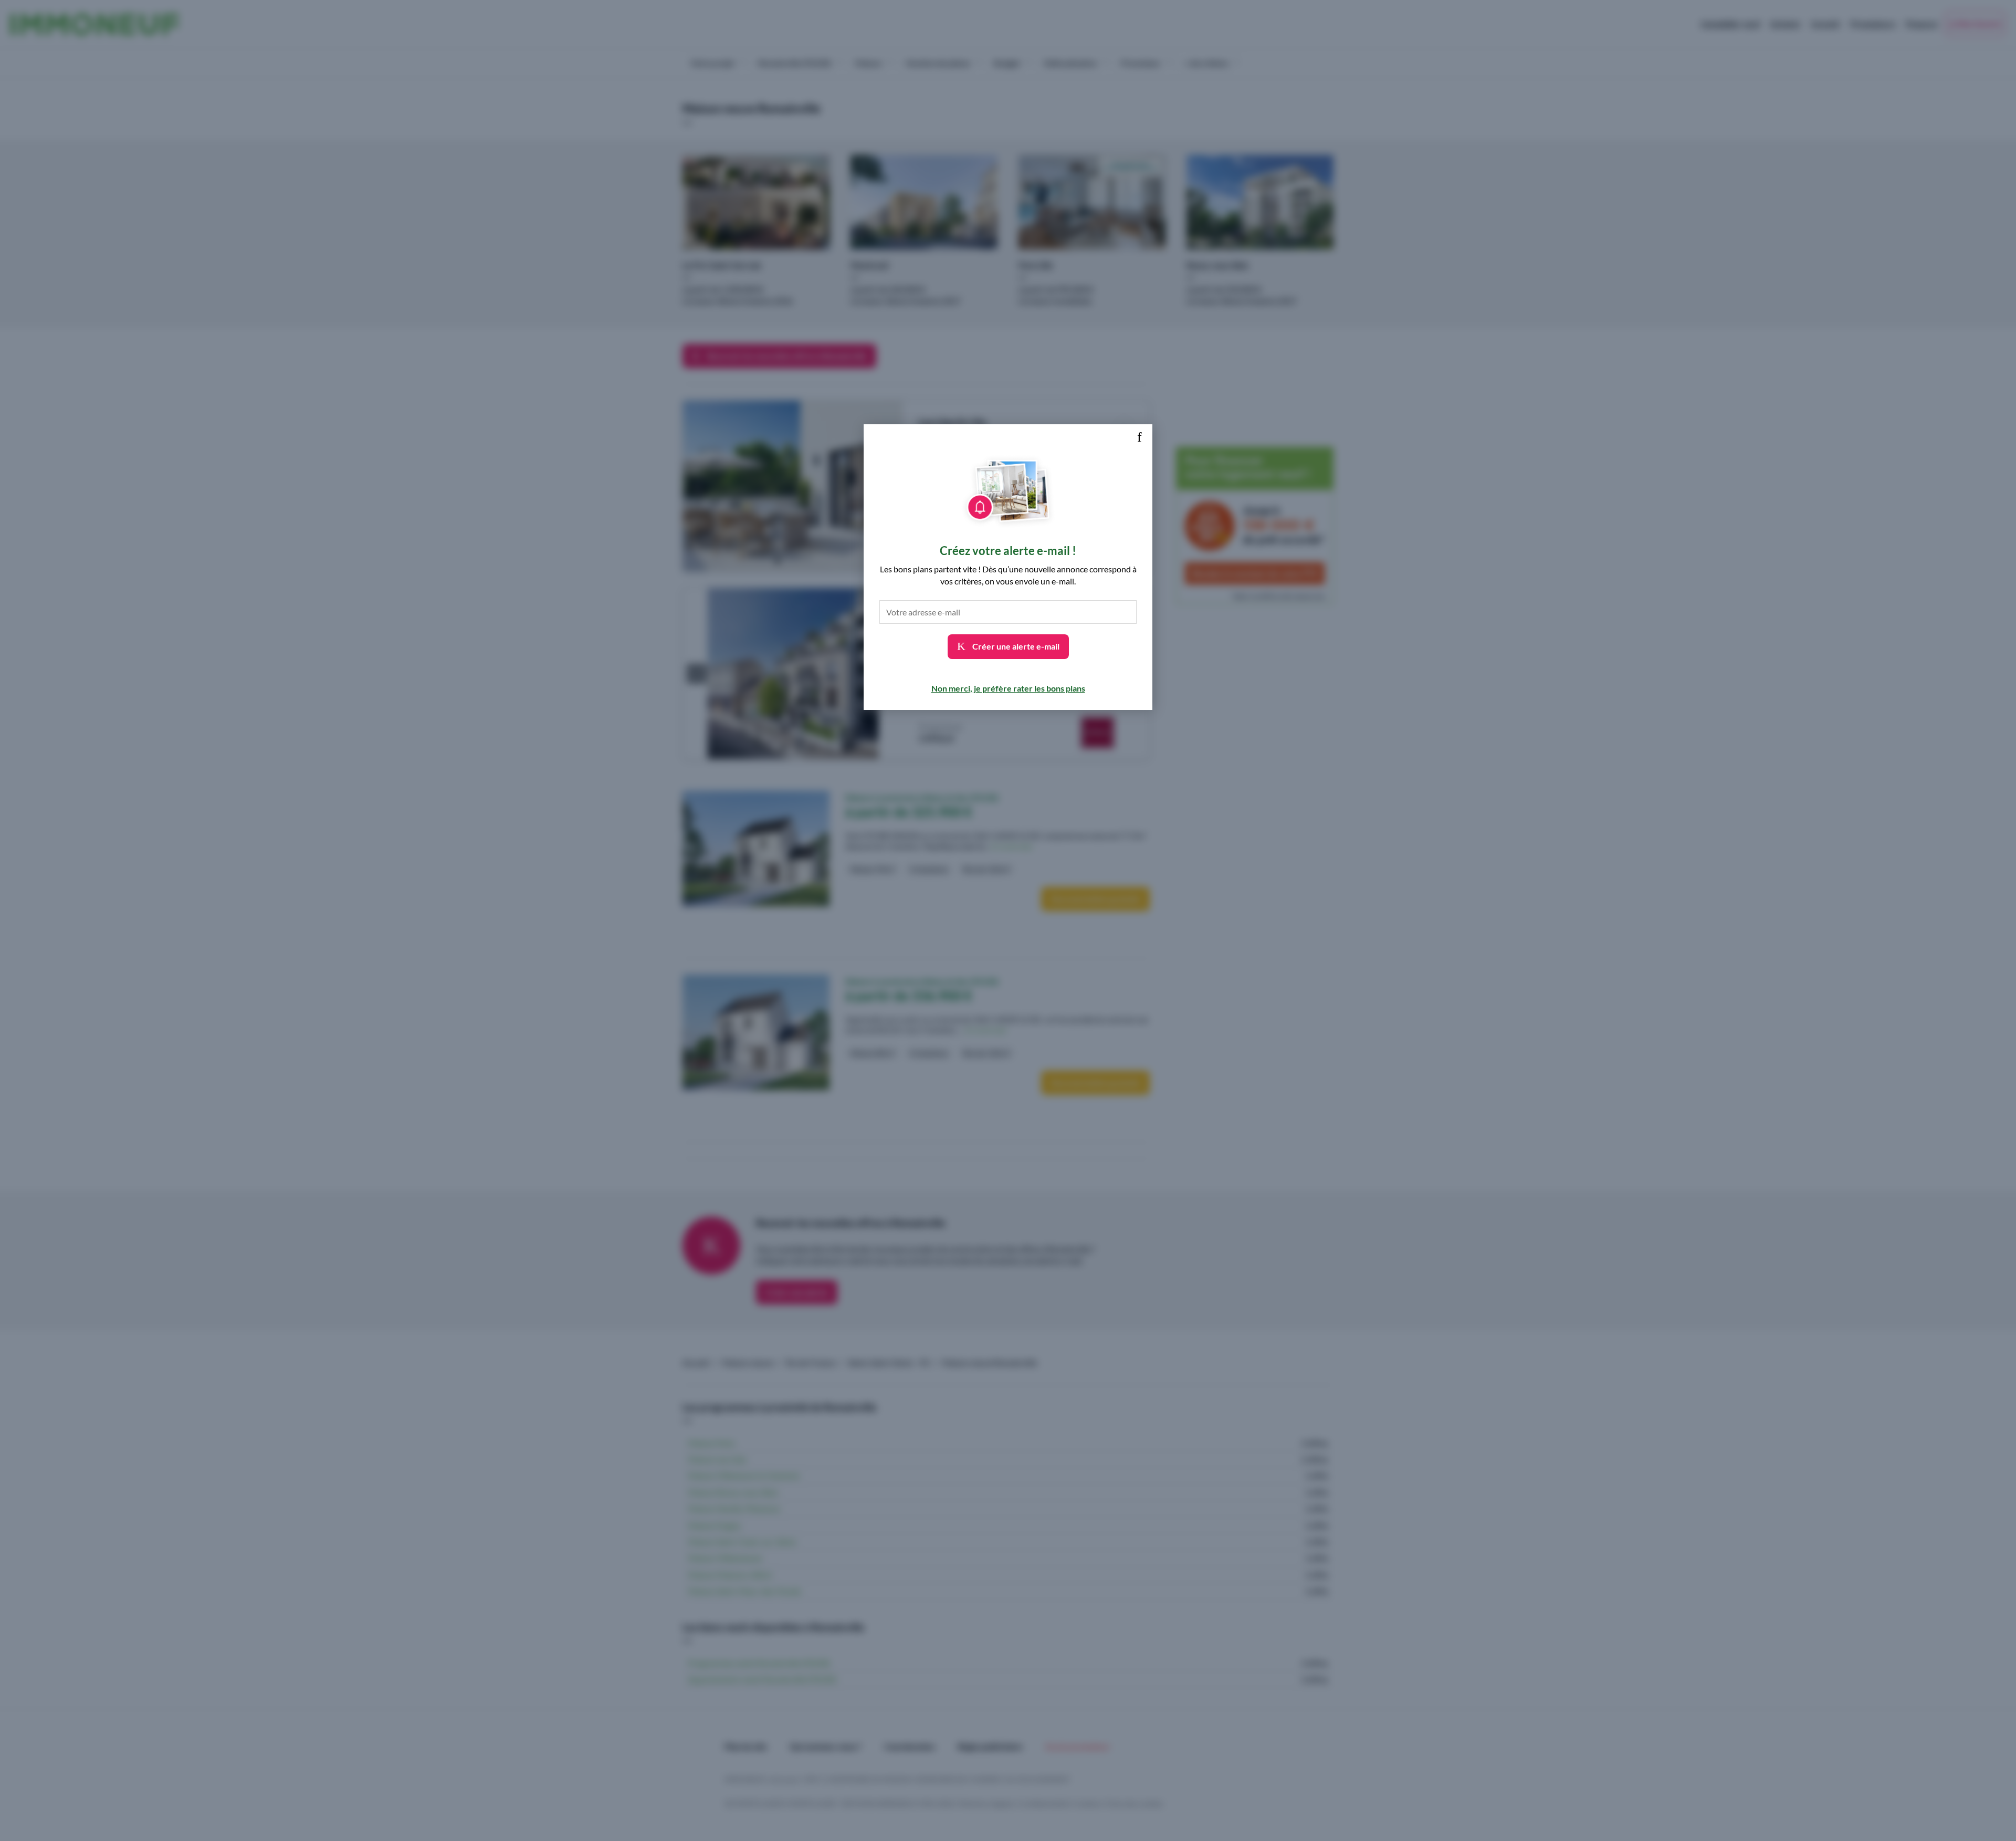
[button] (1139, 437)
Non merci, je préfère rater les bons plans (1008, 688)
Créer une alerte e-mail (1015, 646)
